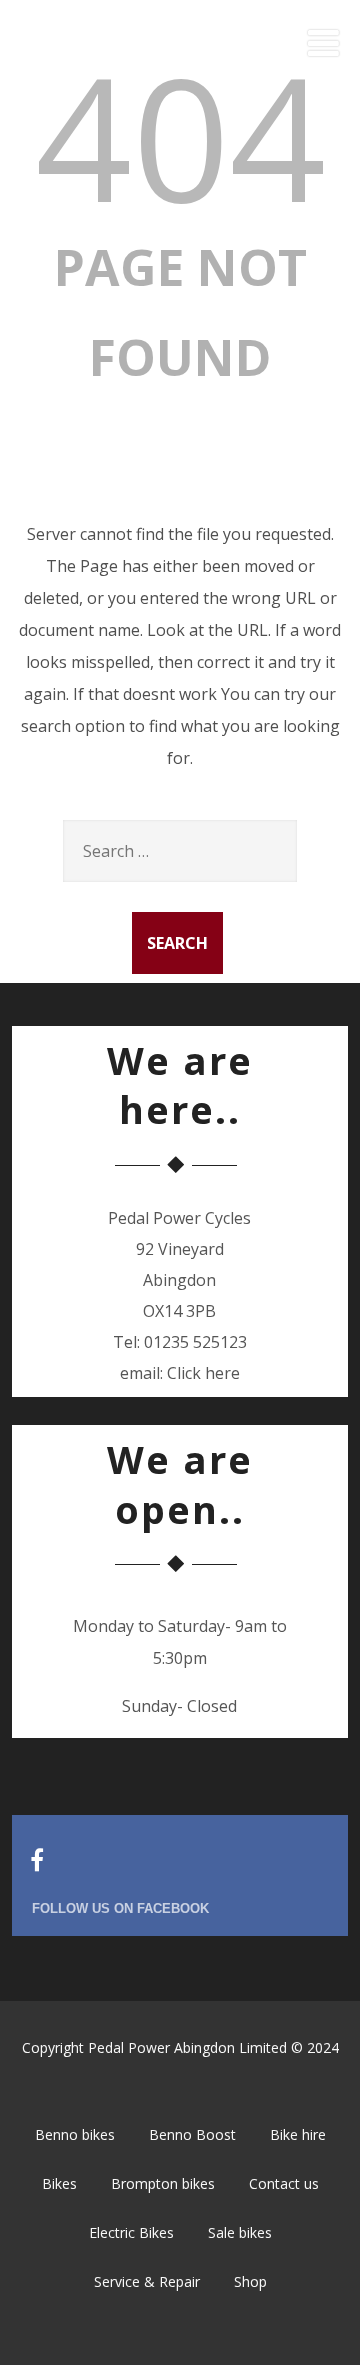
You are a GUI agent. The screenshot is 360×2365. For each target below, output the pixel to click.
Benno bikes (75, 2134)
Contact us (284, 2183)
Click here (203, 1373)
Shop (250, 2281)
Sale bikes (240, 2232)
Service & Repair (147, 2281)
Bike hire (298, 2134)
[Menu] (323, 42)
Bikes (59, 2183)
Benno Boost (192, 2134)
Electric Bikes (131, 2232)
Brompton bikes (163, 2183)
